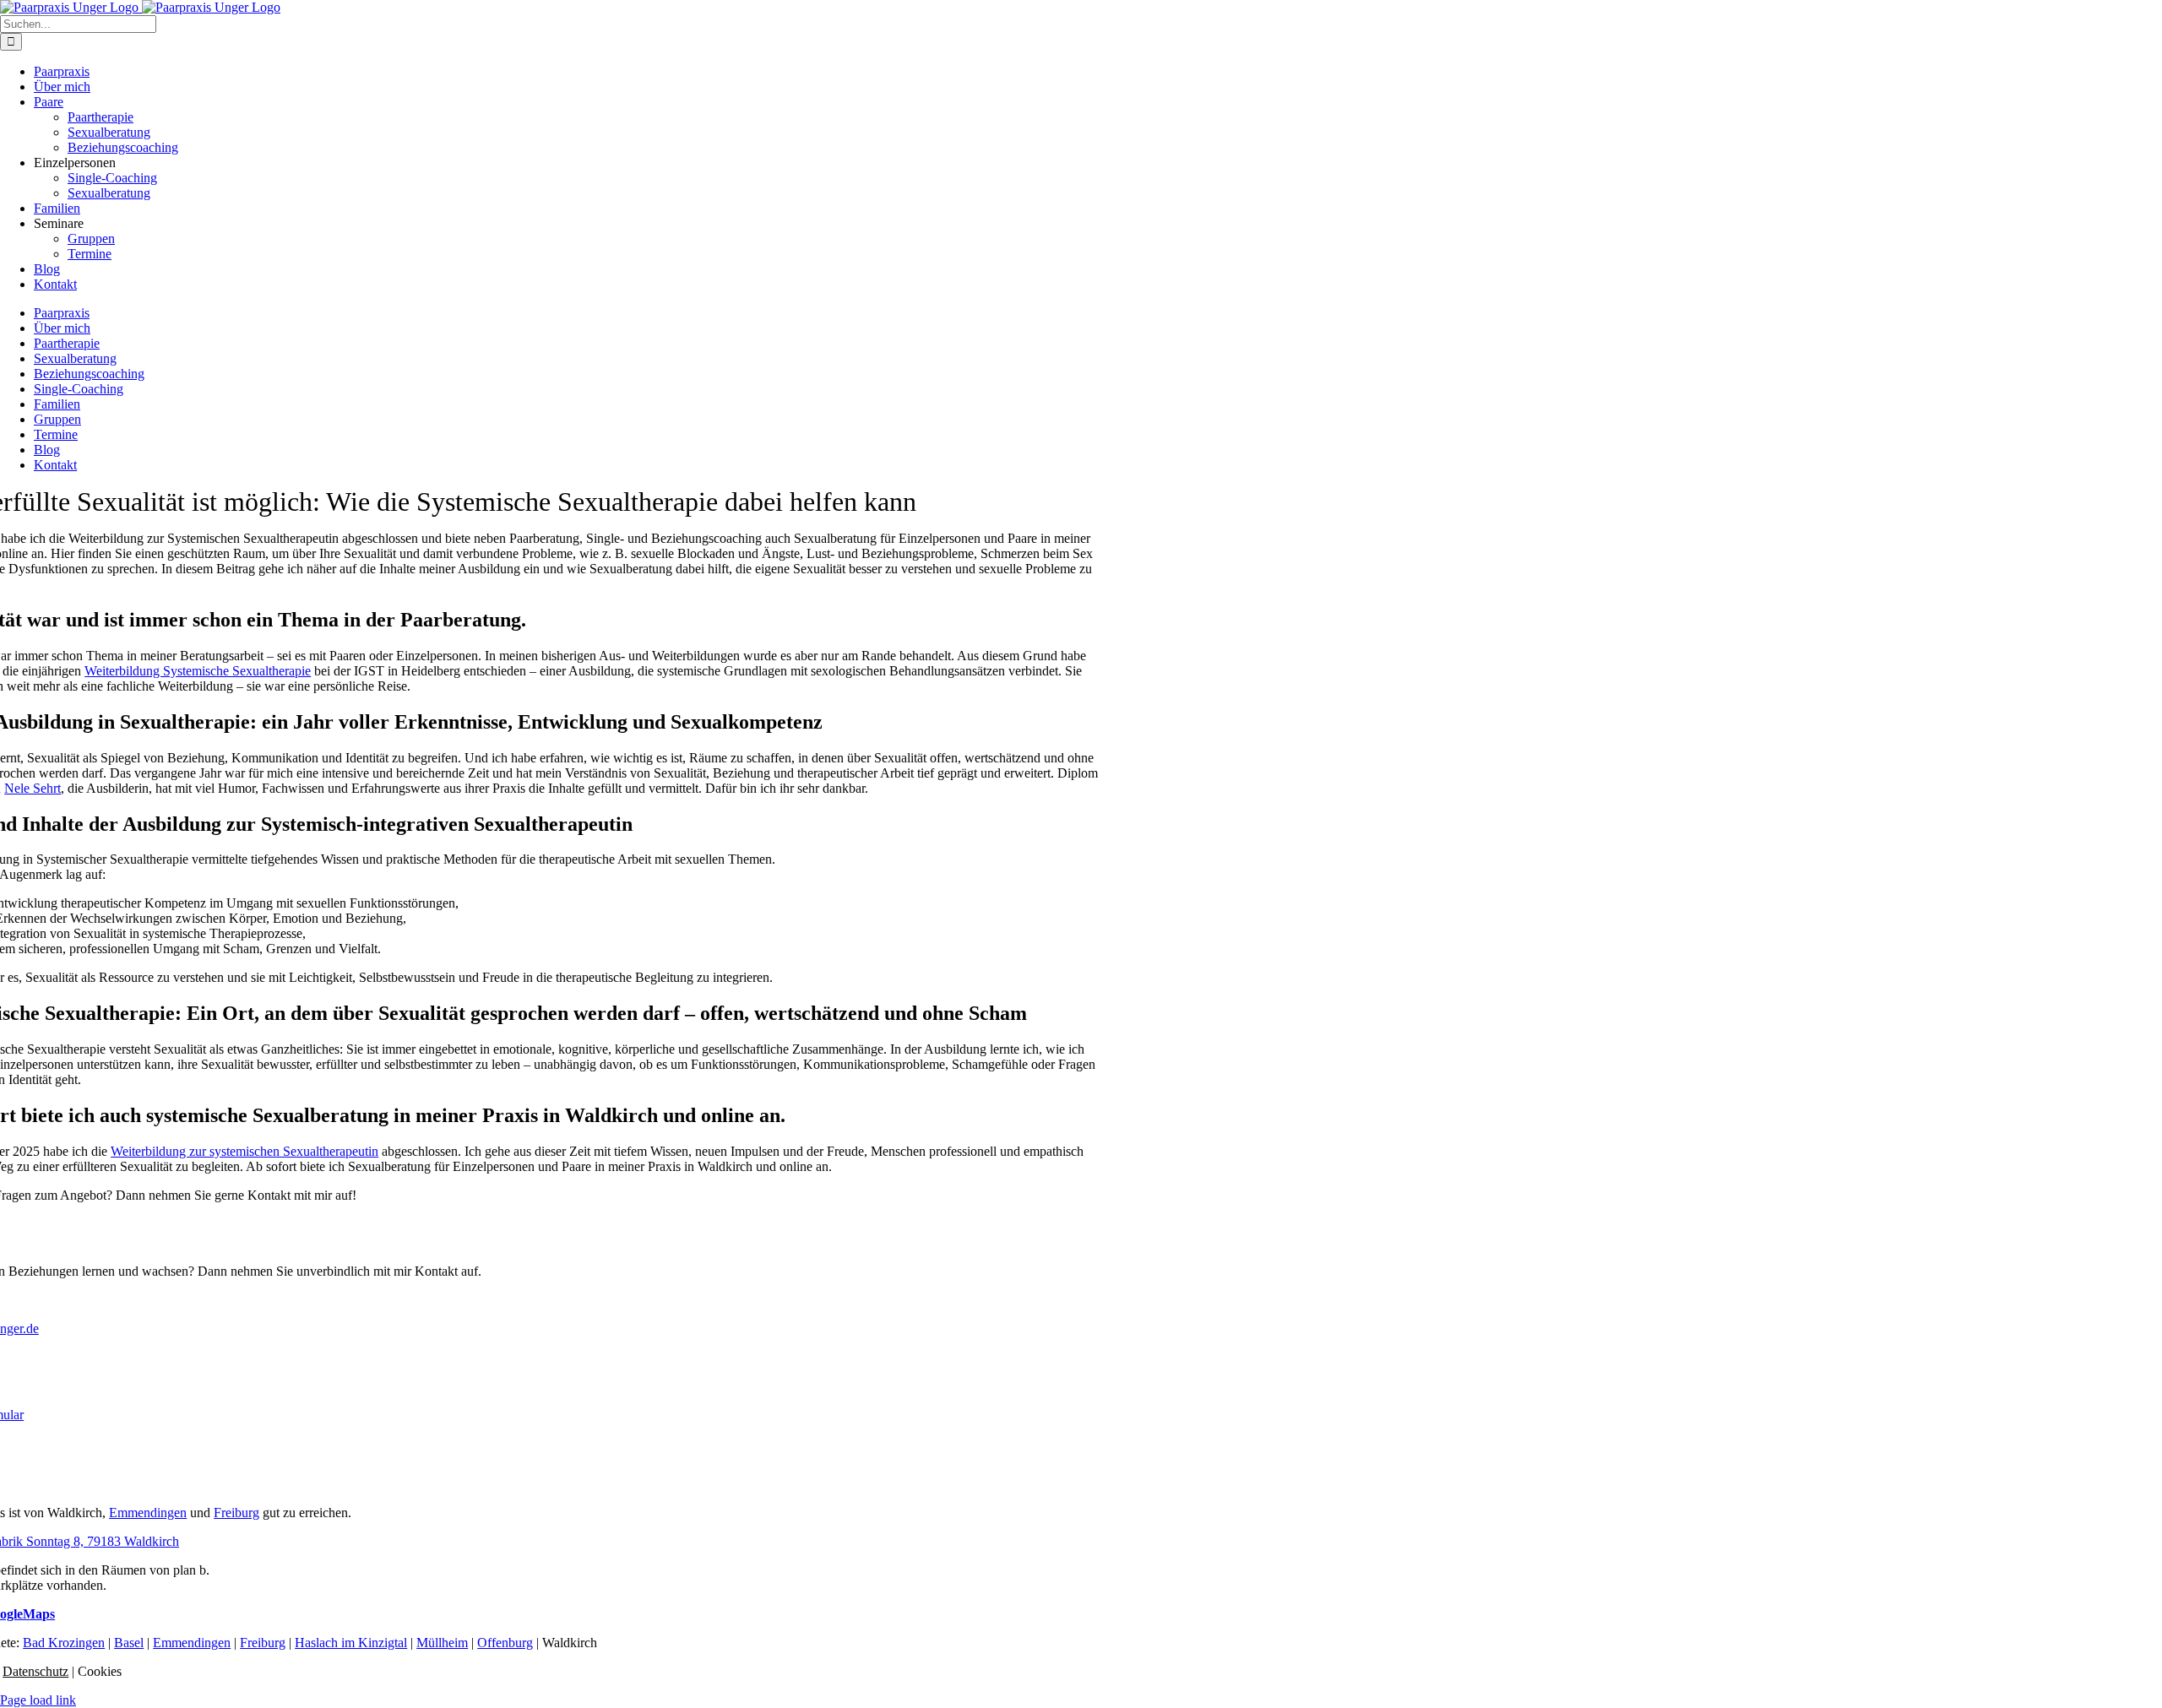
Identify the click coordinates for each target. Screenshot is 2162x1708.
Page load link (38, 1700)
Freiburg (236, 1513)
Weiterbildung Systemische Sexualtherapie (198, 671)
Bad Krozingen (64, 1643)
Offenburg (505, 1643)
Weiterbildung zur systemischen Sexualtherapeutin (244, 1151)
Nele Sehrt (33, 788)
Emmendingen (148, 1513)
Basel (129, 1643)
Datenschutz (35, 1671)
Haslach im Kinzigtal (351, 1643)
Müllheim (442, 1643)
